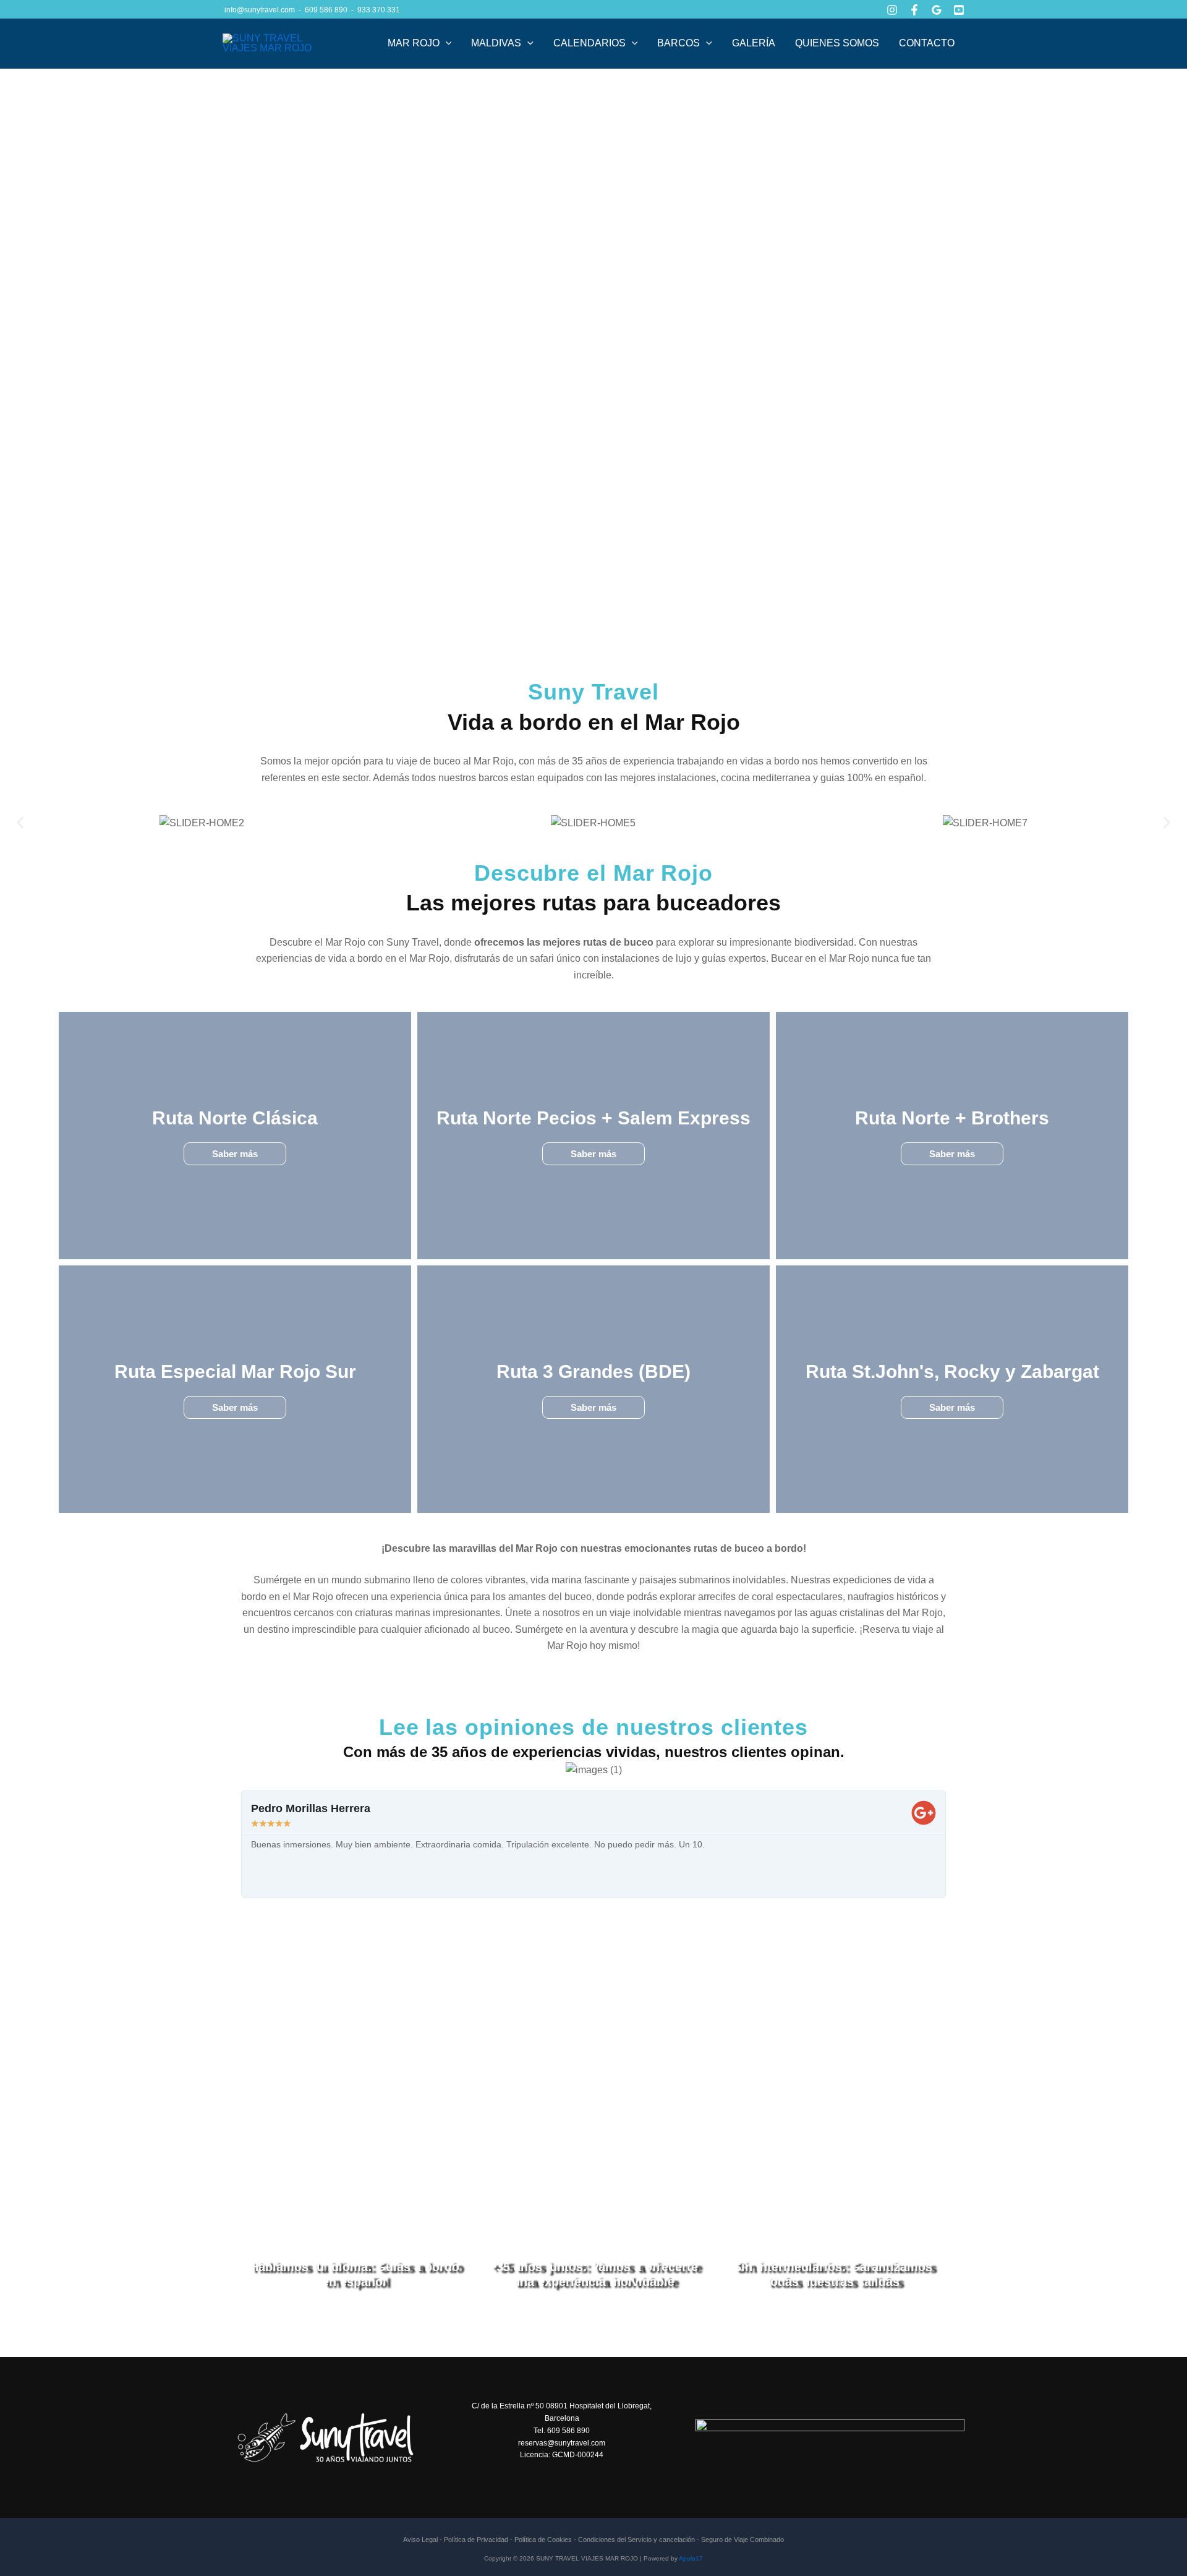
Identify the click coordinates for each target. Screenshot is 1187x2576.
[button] (446, 43)
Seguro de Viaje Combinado (742, 2540)
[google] (937, 10)
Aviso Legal (420, 2540)
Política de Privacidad (477, 2540)
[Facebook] (914, 10)
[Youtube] (959, 10)
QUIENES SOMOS (837, 43)
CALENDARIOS (589, 43)
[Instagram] (892, 10)
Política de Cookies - (545, 2540)
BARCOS (679, 43)
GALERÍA (754, 43)
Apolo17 (691, 2558)
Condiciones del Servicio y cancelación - (640, 2540)
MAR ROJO (414, 43)
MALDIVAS (496, 43)
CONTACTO (927, 43)
